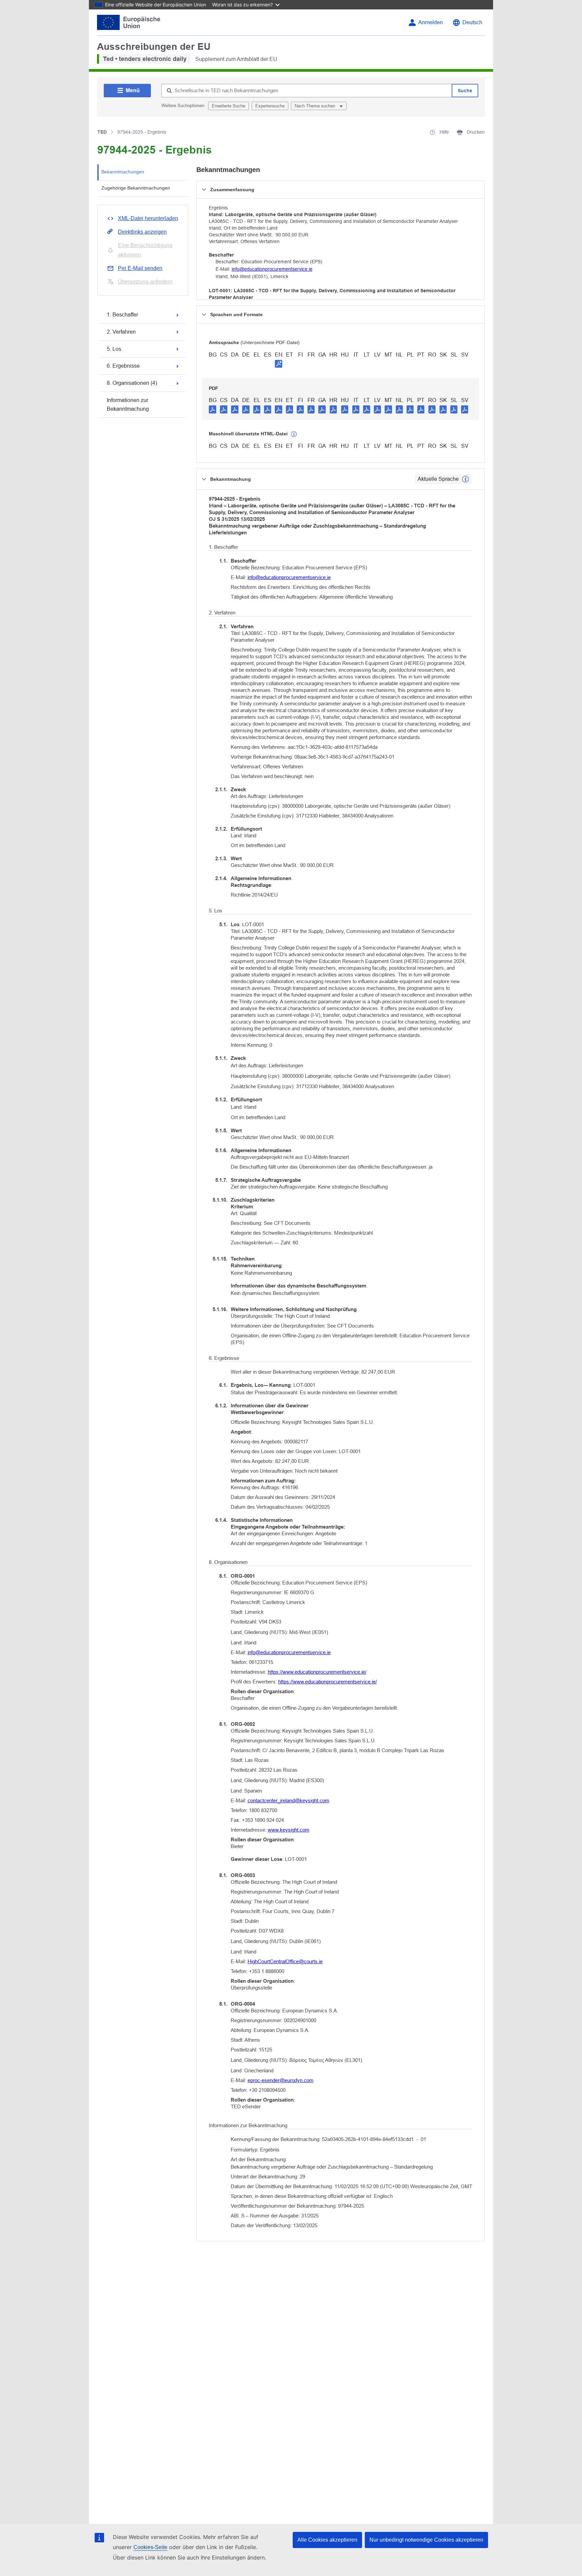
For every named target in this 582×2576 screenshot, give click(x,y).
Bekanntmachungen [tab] (123, 172)
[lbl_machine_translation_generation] (294, 434)
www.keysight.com (289, 1830)
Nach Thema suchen (316, 106)
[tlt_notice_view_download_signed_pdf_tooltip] (279, 364)
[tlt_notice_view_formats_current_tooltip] (465, 479)
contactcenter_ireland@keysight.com (288, 1800)
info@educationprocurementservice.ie (272, 269)
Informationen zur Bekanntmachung (128, 405)
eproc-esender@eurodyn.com (281, 2080)
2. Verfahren (121, 332)
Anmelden (431, 22)
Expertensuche (270, 106)
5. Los (114, 349)
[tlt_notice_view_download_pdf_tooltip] (213, 409)
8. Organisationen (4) (132, 383)
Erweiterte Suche (229, 106)
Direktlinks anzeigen (142, 232)
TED (102, 132)
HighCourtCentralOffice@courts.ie (285, 1961)
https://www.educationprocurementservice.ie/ (317, 1672)
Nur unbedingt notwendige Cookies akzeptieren (426, 2540)
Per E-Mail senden (140, 268)
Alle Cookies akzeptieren (327, 2540)
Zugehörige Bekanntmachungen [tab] (136, 188)
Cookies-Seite (150, 2547)
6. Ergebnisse (123, 366)
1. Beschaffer (122, 315)
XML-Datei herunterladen (148, 218)
